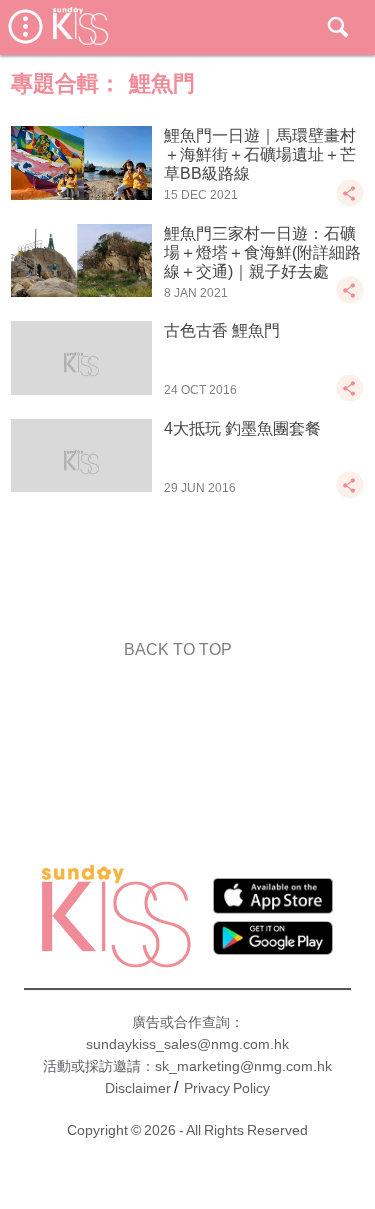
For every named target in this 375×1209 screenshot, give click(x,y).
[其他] (350, 202)
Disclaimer (138, 1088)
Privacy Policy (227, 1088)
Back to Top (178, 649)
